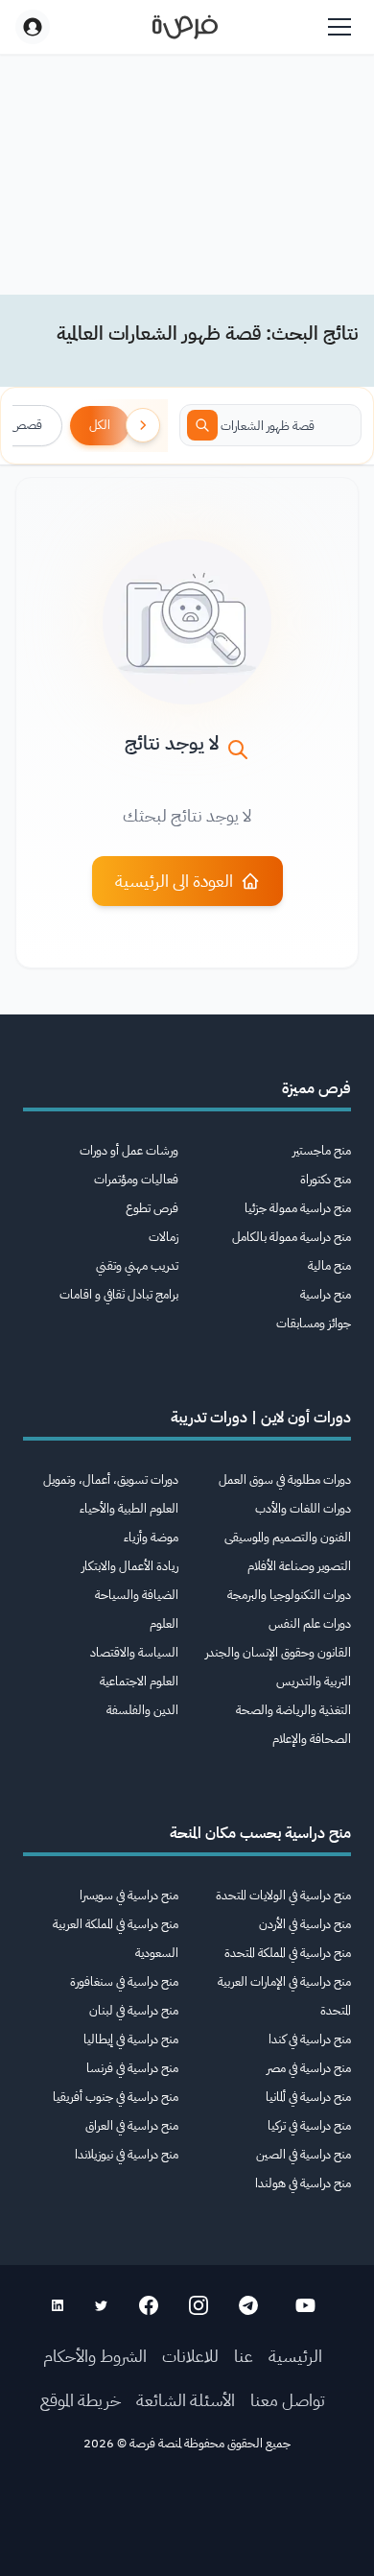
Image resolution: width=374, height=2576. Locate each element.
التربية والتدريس (314, 1681)
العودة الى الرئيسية (174, 881)
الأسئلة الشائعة (186, 2400)
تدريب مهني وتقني (137, 1265)
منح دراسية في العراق (132, 2125)
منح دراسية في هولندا (303, 2183)
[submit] (202, 425)
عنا (244, 2356)
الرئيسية (295, 2356)
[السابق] (143, 425)
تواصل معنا (288, 2400)
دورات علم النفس (310, 1623)
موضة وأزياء (151, 1537)
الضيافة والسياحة (137, 1595)
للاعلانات (190, 2356)
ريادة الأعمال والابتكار (130, 1566)
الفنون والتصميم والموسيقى (288, 1537)
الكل (100, 425)
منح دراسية (326, 1294)
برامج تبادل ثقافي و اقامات (119, 1294)
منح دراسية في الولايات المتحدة (283, 1895)
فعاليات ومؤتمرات (136, 1179)
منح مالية (329, 1265)
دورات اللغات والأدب (303, 1508)
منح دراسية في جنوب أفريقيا (116, 2097)
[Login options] (33, 27)
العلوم (164, 1623)
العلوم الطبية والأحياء (129, 1508)
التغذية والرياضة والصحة (293, 1710)
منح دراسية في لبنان (134, 2010)
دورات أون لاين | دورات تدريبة (261, 1418)
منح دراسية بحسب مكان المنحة (260, 1833)
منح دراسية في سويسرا (129, 1895)
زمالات (164, 1237)
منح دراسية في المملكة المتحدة (288, 1953)
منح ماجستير (322, 1150)
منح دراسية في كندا (310, 2039)
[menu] (339, 27)
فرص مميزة (316, 1088)
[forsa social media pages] (305, 2305)
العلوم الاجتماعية (139, 1681)
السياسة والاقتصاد (134, 1652)
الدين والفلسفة (142, 1710)
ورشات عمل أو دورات (129, 1150)
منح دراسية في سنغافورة (124, 1981)
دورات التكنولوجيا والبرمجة (289, 1595)
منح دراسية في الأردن (305, 1924)
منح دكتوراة (326, 1179)
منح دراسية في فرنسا (132, 2068)
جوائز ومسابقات (314, 1323)
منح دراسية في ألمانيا (308, 2097)
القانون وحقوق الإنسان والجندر (278, 1652)
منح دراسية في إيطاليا (131, 2039)
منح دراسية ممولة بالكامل (292, 1237)
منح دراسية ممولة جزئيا (298, 1208)
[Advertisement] (187, 2520)
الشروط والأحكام (95, 2356)
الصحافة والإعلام (312, 1739)
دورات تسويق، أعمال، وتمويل (111, 1479)
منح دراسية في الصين (304, 2154)
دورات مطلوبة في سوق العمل (285, 1479)
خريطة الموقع (81, 2400)
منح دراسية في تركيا (309, 2125)
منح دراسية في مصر (309, 2068)
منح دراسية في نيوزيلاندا (127, 2154)
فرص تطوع (152, 1208)
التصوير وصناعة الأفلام (299, 1566)
